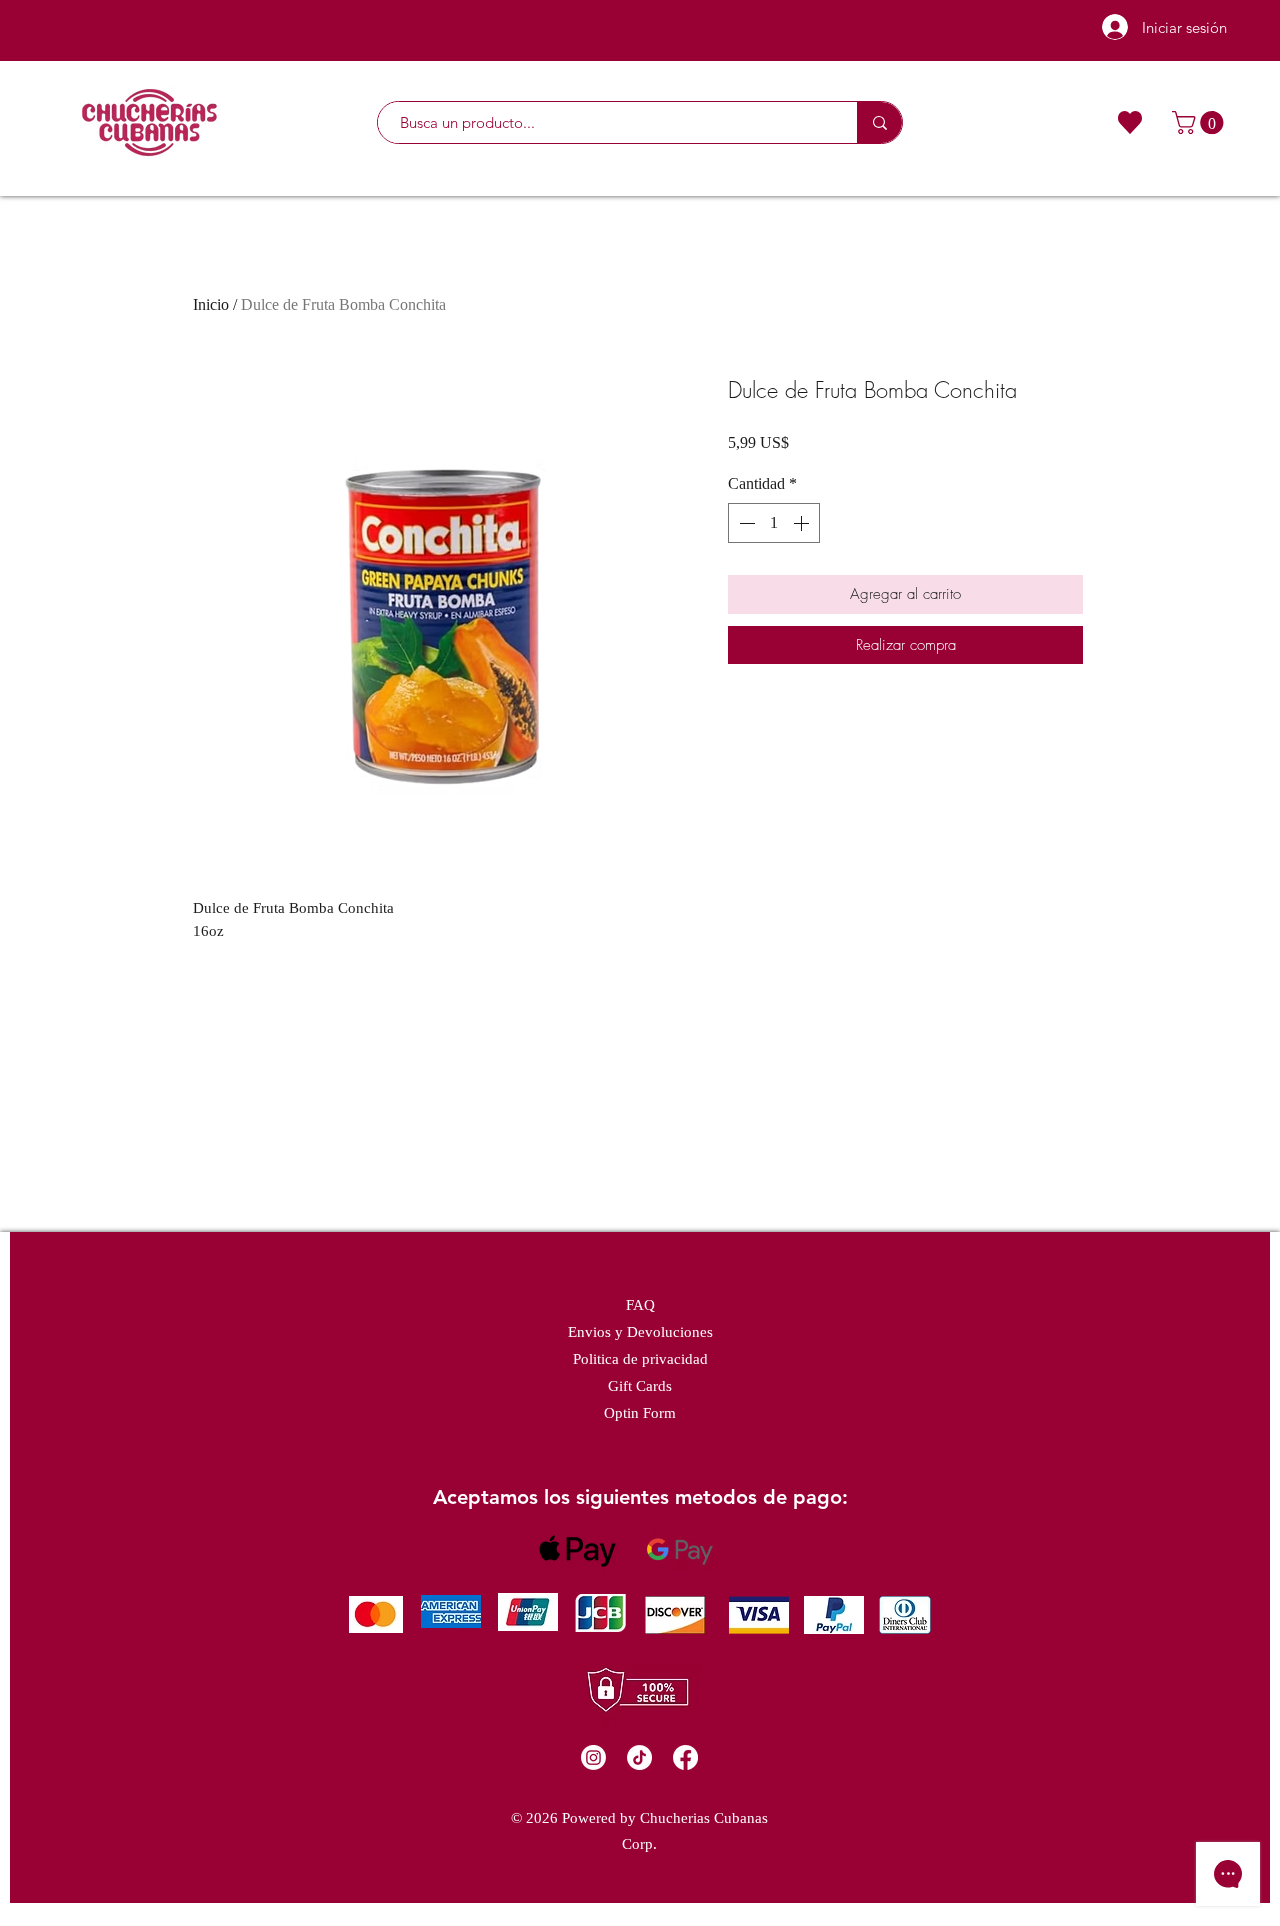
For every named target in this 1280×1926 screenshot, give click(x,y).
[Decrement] (745, 523)
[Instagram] (593, 1757)
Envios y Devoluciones (640, 1332)
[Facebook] (685, 1757)
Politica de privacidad (640, 1359)
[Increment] (803, 523)
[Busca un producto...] (879, 122)
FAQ (640, 1305)
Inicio (211, 304)
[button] (1200, 122)
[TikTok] (639, 1757)
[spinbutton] (774, 523)
